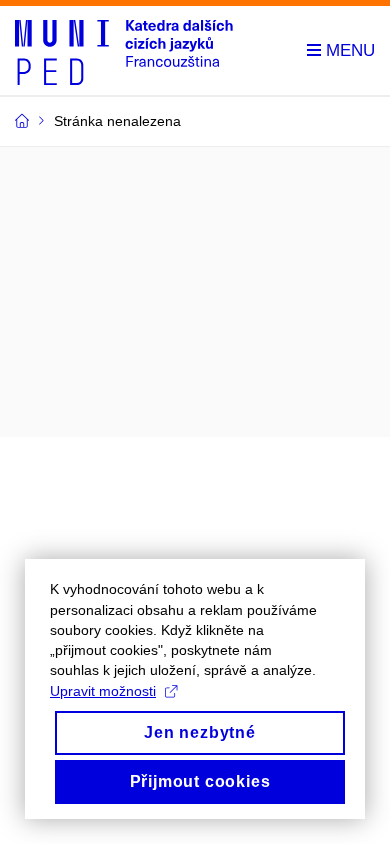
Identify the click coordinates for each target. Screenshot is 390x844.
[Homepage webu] (124, 51)
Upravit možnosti (103, 691)
